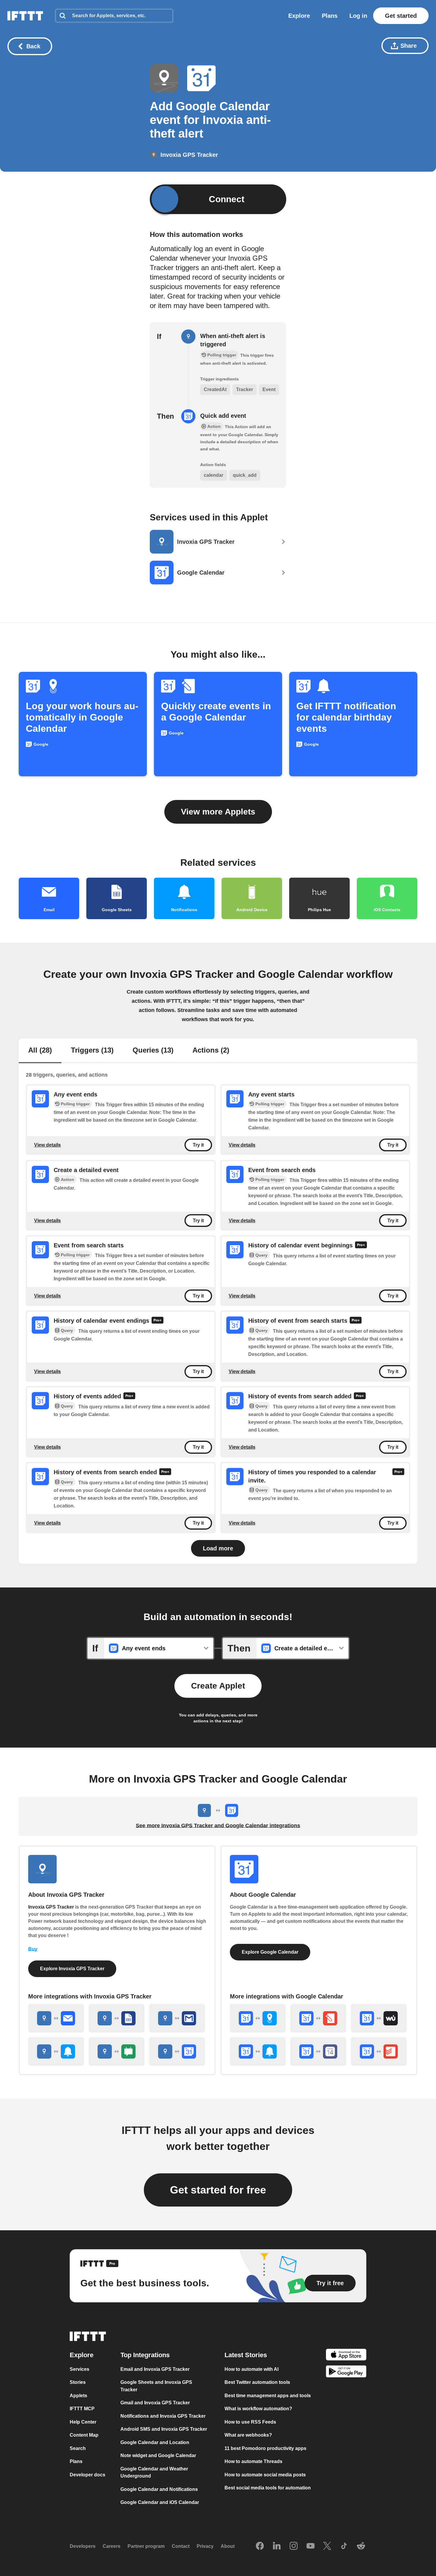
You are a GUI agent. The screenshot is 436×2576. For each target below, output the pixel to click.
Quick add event (223, 416)
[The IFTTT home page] (25, 16)
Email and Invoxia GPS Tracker (155, 2369)
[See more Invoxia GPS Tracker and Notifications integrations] (56, 2051)
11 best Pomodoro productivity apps (265, 2448)
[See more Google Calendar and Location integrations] (258, 2018)
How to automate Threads (253, 2461)
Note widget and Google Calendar (158, 2455)
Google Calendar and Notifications (159, 2489)
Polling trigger (75, 1104)
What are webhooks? (248, 2435)
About (228, 2546)
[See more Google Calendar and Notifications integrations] (258, 2051)
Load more (218, 1548)
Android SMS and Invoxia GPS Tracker (164, 2429)
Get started (401, 16)
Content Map (84, 2435)
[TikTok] (344, 2546)
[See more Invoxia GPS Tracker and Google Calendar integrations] (177, 2051)
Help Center (83, 2422)
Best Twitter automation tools (257, 2382)
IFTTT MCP (82, 2409)
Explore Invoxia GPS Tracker (72, 1969)
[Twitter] (327, 2546)
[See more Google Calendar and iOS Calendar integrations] (318, 2051)
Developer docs (87, 2475)
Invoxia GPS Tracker (51, 1907)
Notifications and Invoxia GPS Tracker (163, 2416)
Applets (78, 2396)
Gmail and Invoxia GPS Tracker (155, 2403)
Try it (198, 1145)
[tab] (40, 1051)
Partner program (146, 2546)
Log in (358, 16)
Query (261, 1255)
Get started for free (218, 2190)
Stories (78, 2382)
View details (47, 1145)
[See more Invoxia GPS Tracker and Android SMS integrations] (117, 2051)
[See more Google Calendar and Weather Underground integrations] (379, 2018)
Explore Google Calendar (270, 1952)
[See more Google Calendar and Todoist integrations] (379, 2051)
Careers (112, 2546)
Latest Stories (246, 2355)
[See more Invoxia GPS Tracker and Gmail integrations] (177, 2018)
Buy (33, 1949)
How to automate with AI (252, 2369)
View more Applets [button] (218, 812)
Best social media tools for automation (268, 2488)
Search (78, 2448)
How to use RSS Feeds (250, 2422)
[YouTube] (311, 2546)
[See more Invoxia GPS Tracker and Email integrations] (56, 2018)
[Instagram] (294, 2546)
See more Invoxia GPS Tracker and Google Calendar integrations (218, 1826)
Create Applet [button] (218, 1686)
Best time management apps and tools (268, 2396)
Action (67, 1179)
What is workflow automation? (258, 2409)
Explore (299, 16)
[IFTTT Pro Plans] (361, 1246)
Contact (181, 2546)
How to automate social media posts (265, 2475)
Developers (83, 2546)
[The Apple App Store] (346, 2356)
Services (79, 2369)
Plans (330, 16)
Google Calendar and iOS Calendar (160, 2502)
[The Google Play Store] (346, 2372)
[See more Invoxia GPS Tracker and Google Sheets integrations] (117, 2018)
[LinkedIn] (277, 2546)
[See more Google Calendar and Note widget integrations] (318, 2018)
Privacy (205, 2546)
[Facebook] (260, 2546)
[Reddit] (361, 2546)
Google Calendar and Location (155, 2442)
